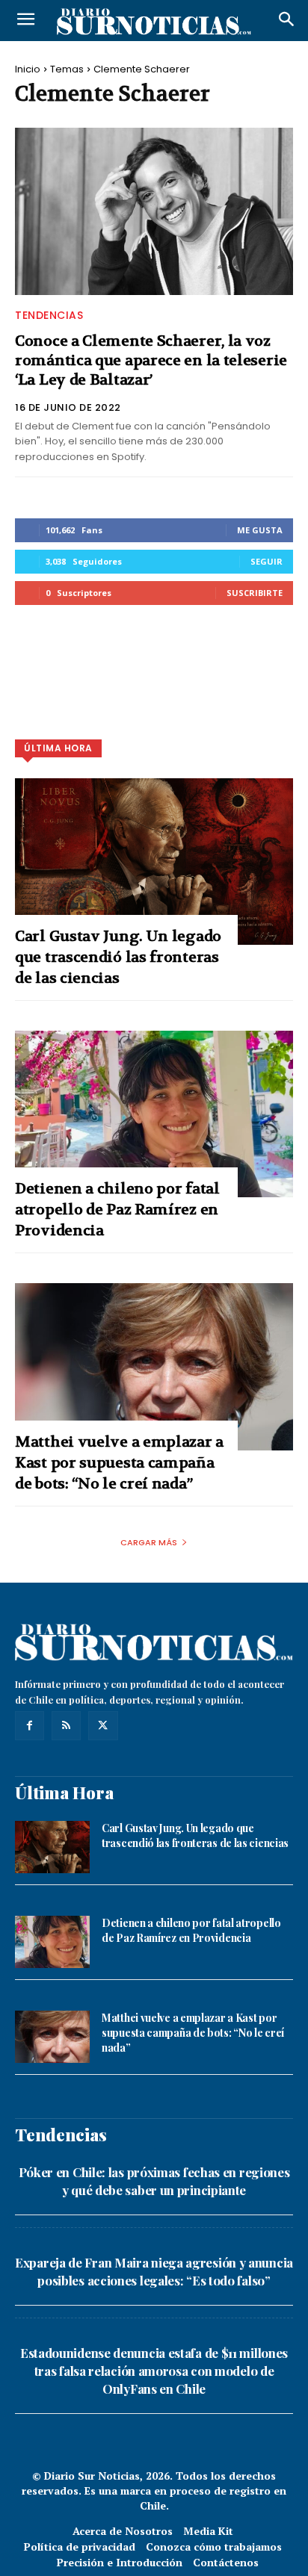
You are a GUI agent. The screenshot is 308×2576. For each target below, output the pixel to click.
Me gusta (260, 530)
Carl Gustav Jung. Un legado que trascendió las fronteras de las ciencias (118, 957)
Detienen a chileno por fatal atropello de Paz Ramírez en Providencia (117, 1210)
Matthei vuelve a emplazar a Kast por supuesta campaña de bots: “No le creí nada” (119, 1463)
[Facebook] (30, 1726)
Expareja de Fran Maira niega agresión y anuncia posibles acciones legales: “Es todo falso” (154, 2271)
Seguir (267, 561)
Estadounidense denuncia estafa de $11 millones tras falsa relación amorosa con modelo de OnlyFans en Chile (154, 2371)
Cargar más (149, 1542)
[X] (103, 1726)
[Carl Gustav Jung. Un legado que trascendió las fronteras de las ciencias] (154, 862)
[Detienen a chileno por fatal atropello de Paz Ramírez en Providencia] (154, 1114)
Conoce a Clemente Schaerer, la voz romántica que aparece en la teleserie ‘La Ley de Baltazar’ (151, 360)
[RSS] (66, 1726)
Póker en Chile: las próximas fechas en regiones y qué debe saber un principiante (154, 2181)
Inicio (28, 69)
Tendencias (49, 315)
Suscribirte (255, 593)
